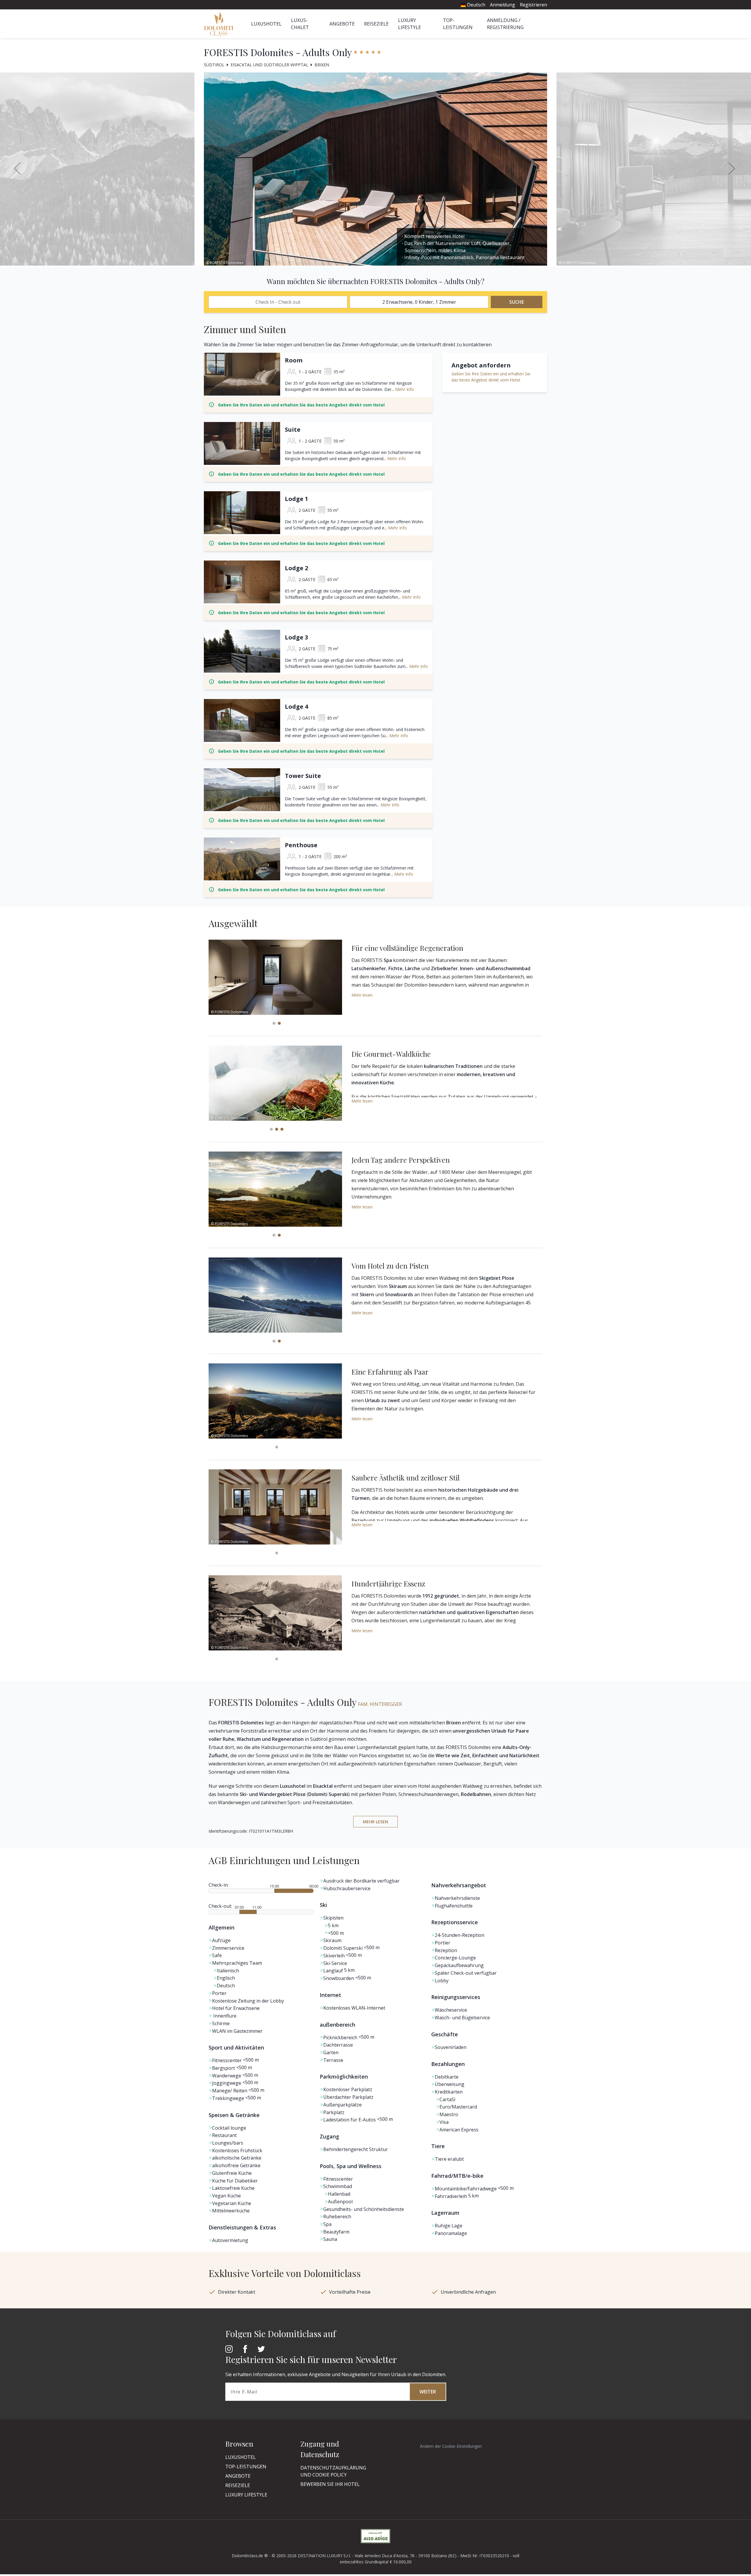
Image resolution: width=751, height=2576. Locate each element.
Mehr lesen (362, 995)
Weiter (428, 2392)
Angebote (342, 24)
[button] (733, 169)
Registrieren (533, 5)
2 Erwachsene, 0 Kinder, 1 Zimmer (419, 302)
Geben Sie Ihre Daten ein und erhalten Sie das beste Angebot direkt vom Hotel (301, 405)
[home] (220, 24)
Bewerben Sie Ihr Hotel (330, 2484)
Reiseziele (376, 24)
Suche (517, 302)
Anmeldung (503, 5)
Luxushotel (266, 24)
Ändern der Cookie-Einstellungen (451, 2446)
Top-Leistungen (246, 2467)
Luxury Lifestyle (246, 2495)
